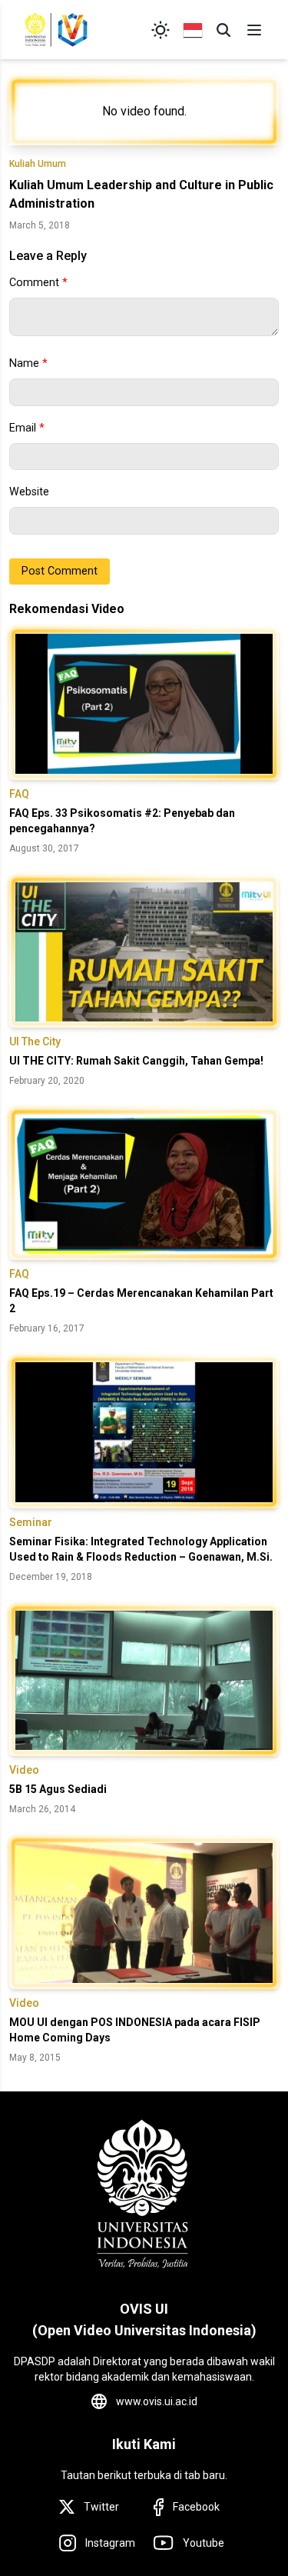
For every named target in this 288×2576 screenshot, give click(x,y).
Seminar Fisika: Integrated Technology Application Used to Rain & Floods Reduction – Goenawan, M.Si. (141, 1549)
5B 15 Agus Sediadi (58, 1789)
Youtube (204, 2543)
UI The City (35, 1041)
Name (28, 363)
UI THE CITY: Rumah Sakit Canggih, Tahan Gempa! (136, 1061)
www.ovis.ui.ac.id (157, 2401)
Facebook (196, 2507)
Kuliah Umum (38, 164)
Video (24, 1770)
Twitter (101, 2507)
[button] (223, 30)
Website (29, 492)
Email (27, 428)
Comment (38, 283)
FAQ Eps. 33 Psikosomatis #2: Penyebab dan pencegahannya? (122, 821)
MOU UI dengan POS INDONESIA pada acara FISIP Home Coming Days (135, 2030)
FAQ (19, 794)
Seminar (31, 1522)
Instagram (110, 2543)
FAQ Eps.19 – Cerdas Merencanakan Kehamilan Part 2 (141, 1301)
